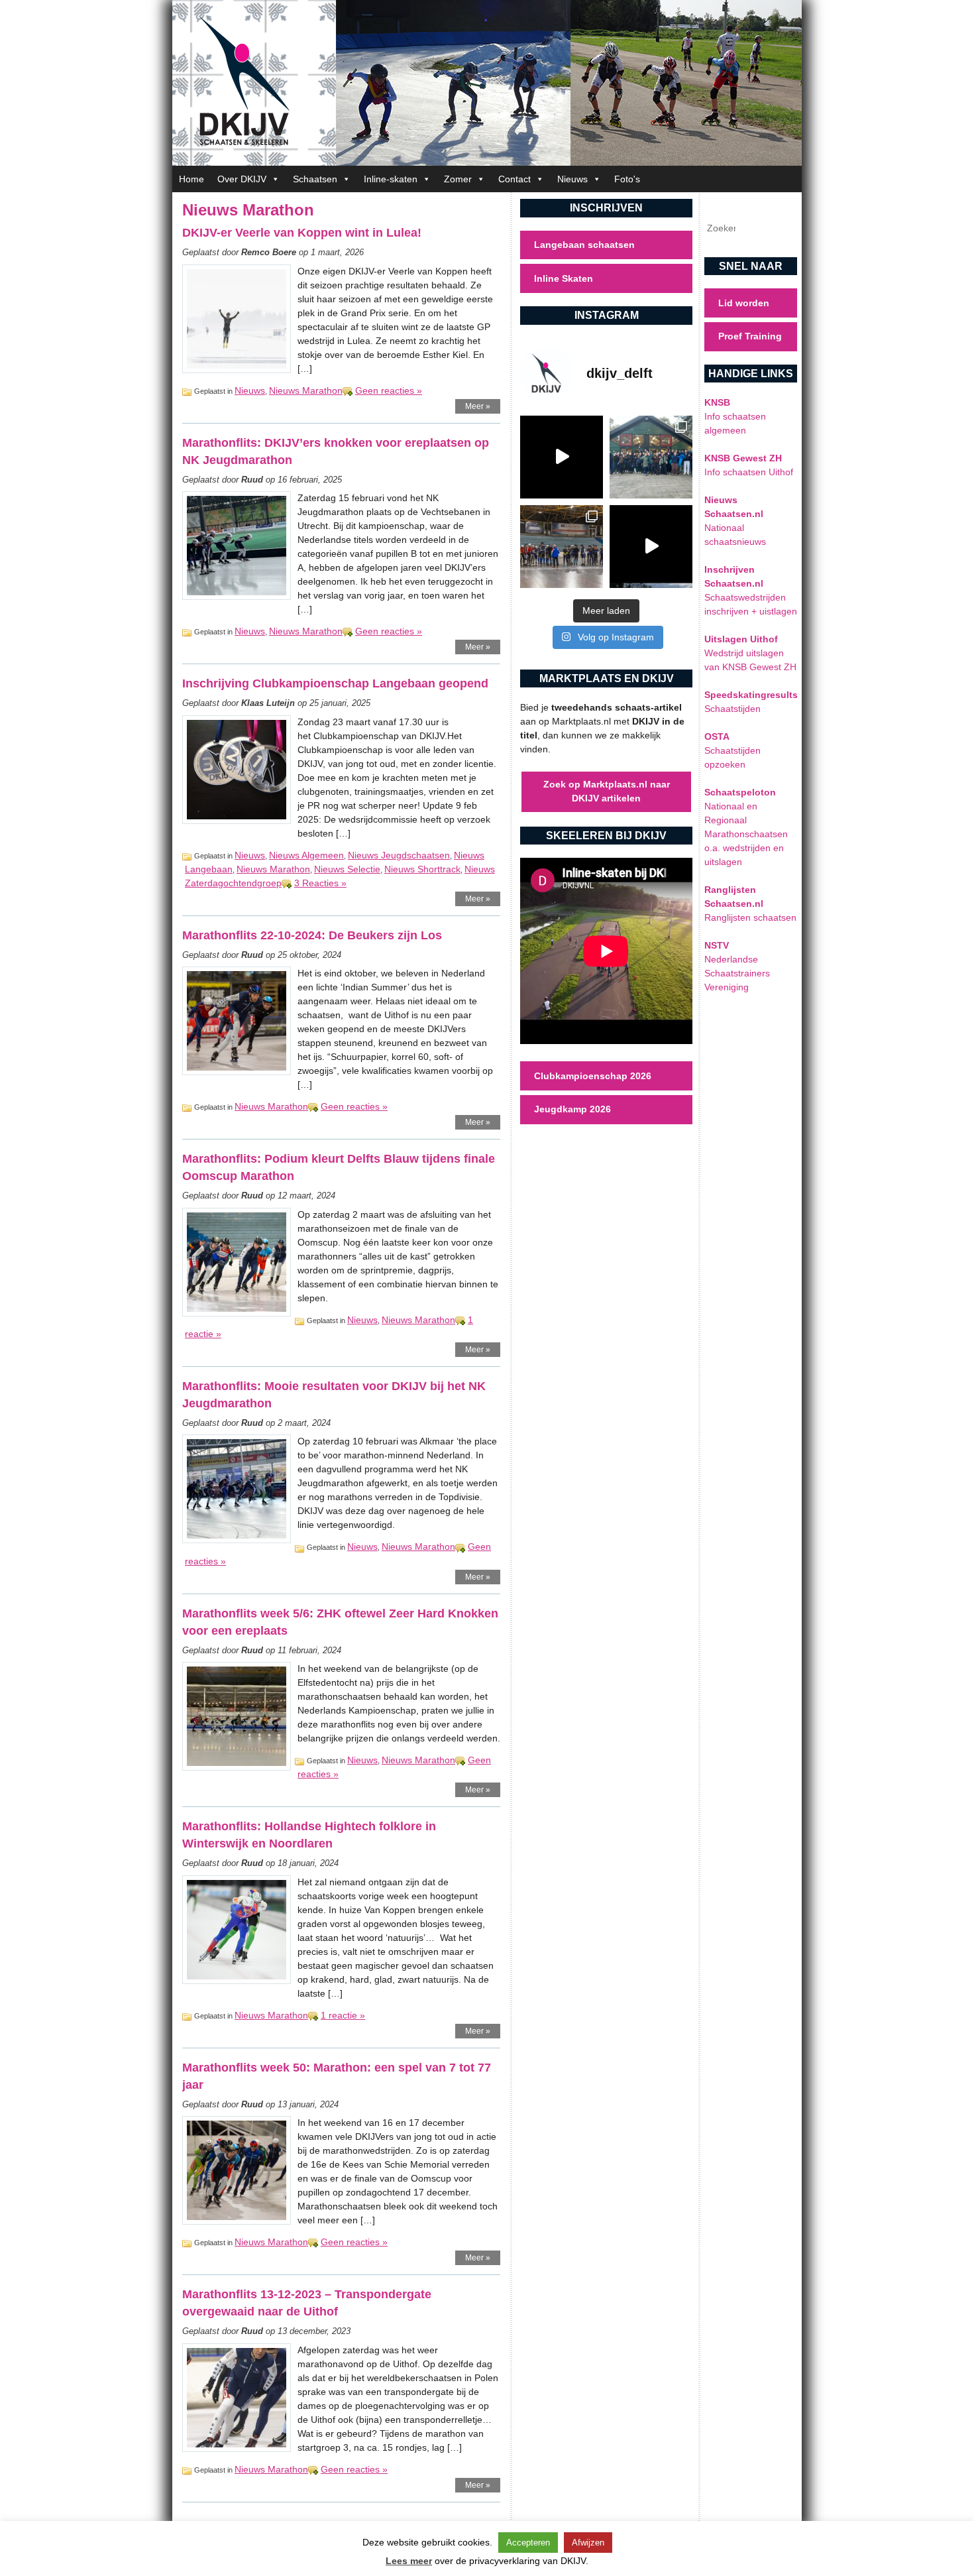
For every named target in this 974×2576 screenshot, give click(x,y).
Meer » (478, 406)
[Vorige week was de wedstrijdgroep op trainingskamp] (651, 457)
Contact (514, 179)
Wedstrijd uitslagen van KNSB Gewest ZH (750, 653)
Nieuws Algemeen (306, 855)
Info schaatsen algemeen (735, 416)
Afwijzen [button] (588, 2543)
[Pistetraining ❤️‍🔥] (651, 547)
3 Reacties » (320, 883)
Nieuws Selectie (347, 869)
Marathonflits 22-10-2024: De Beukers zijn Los (312, 935)
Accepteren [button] (528, 2543)
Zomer (458, 179)
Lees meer (409, 2561)
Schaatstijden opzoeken (732, 750)
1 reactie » (343, 2015)
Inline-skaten (391, 179)
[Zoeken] (776, 228)
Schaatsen (315, 179)
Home (191, 179)
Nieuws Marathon (306, 390)
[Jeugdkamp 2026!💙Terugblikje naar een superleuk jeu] (562, 457)
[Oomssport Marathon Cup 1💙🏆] (562, 547)
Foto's (627, 179)
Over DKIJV (242, 179)
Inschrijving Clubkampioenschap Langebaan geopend (335, 683)
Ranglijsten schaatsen (750, 904)
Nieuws (572, 179)
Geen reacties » (389, 390)
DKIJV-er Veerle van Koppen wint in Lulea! (302, 233)
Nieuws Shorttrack (422, 869)
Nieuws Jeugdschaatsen (399, 855)
